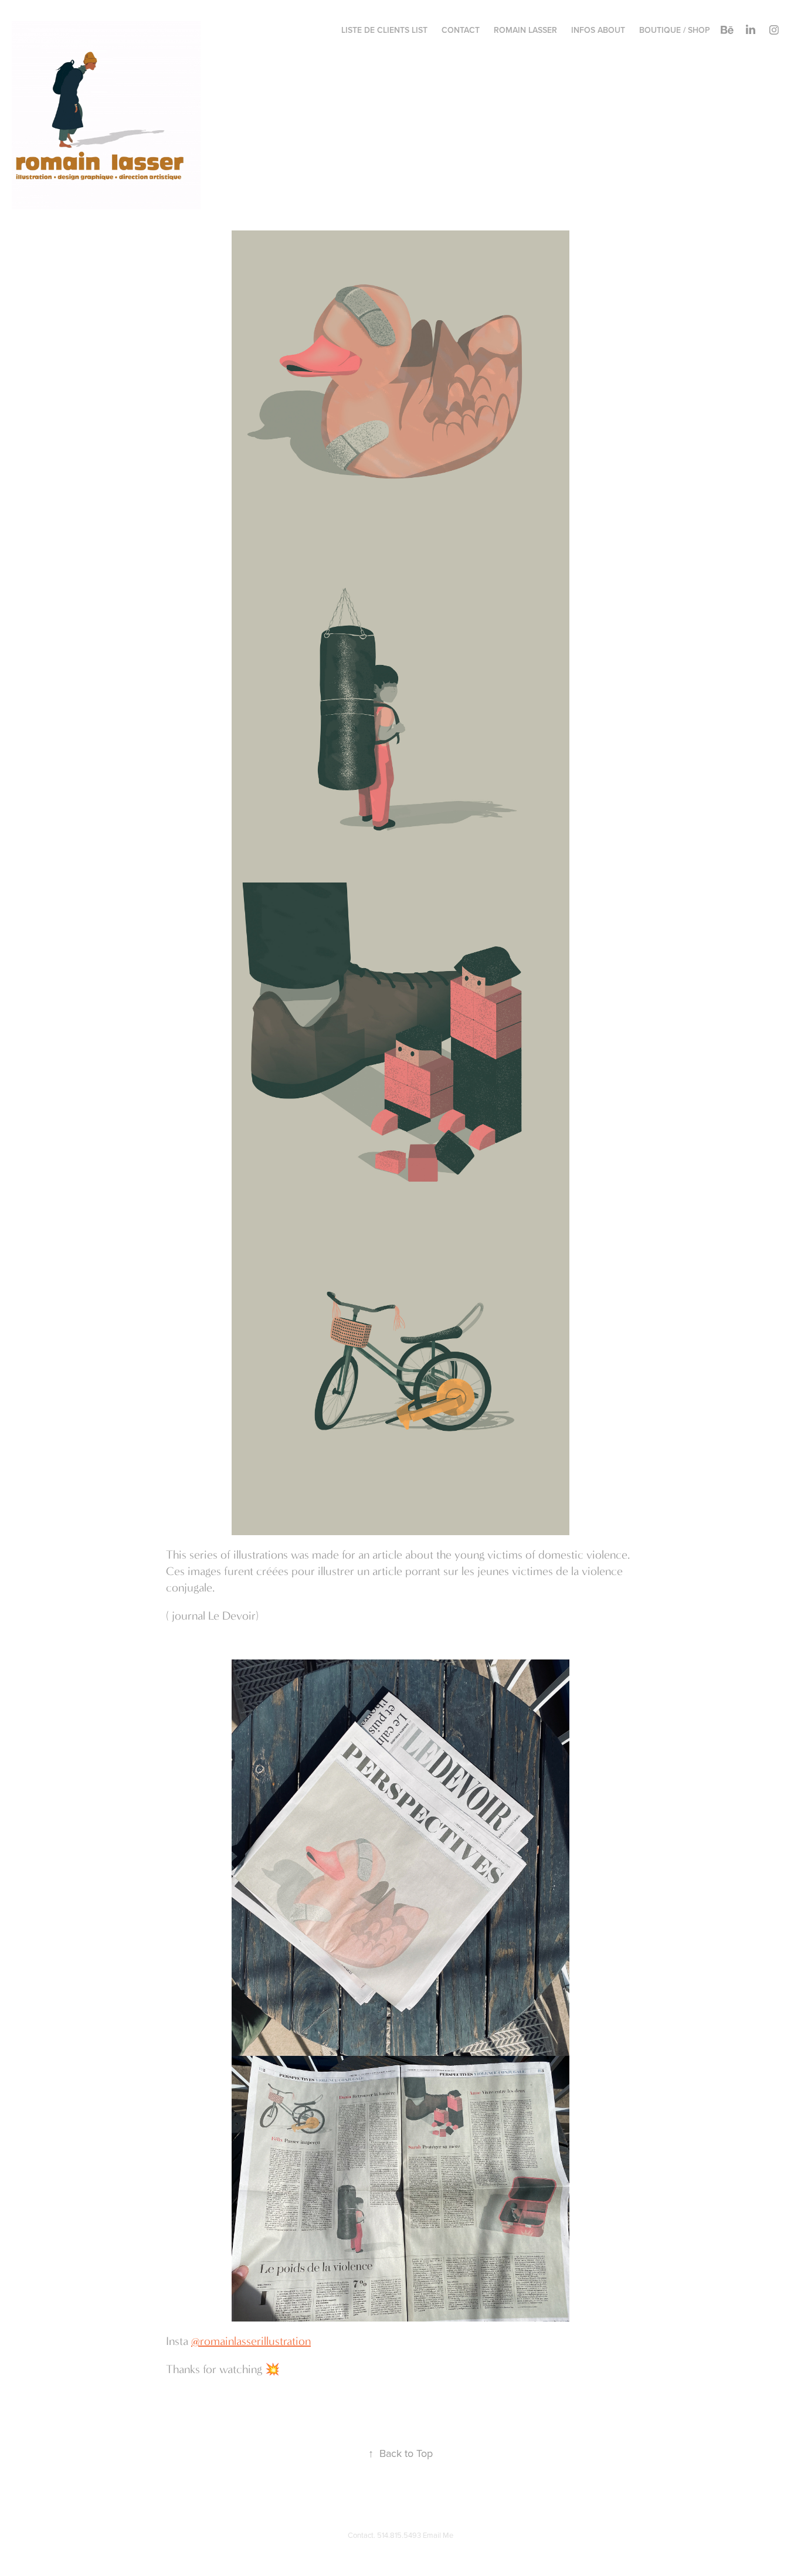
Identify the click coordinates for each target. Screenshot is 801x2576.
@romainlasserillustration (251, 2341)
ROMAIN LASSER (525, 30)
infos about (598, 30)
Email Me (438, 2535)
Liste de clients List (384, 30)
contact (461, 30)
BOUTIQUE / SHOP (675, 30)
